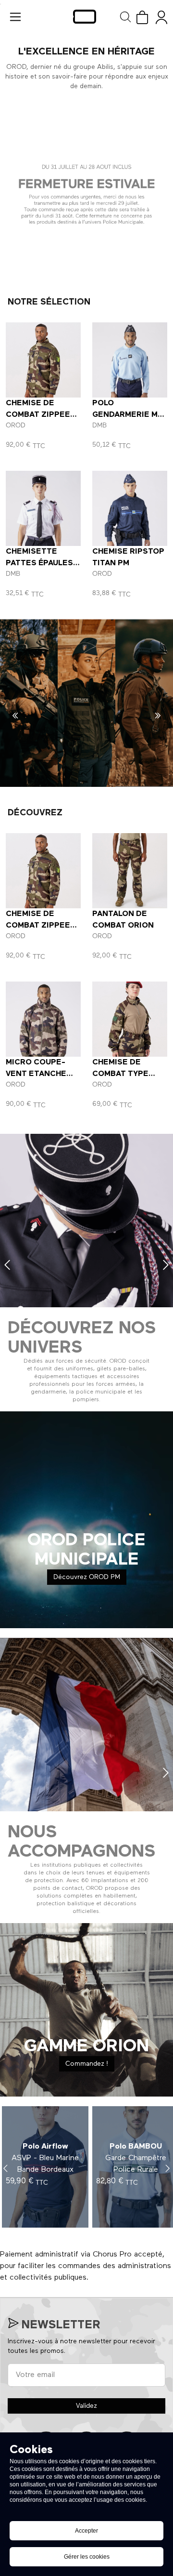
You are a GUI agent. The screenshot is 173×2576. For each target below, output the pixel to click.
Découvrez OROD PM (87, 1577)
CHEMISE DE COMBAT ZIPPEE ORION (38, 415)
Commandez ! (87, 2064)
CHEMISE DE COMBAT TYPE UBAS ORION (120, 1074)
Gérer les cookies (87, 2557)
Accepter (86, 2531)
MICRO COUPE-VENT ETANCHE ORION (36, 1074)
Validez (86, 2406)
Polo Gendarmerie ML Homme (127, 415)
